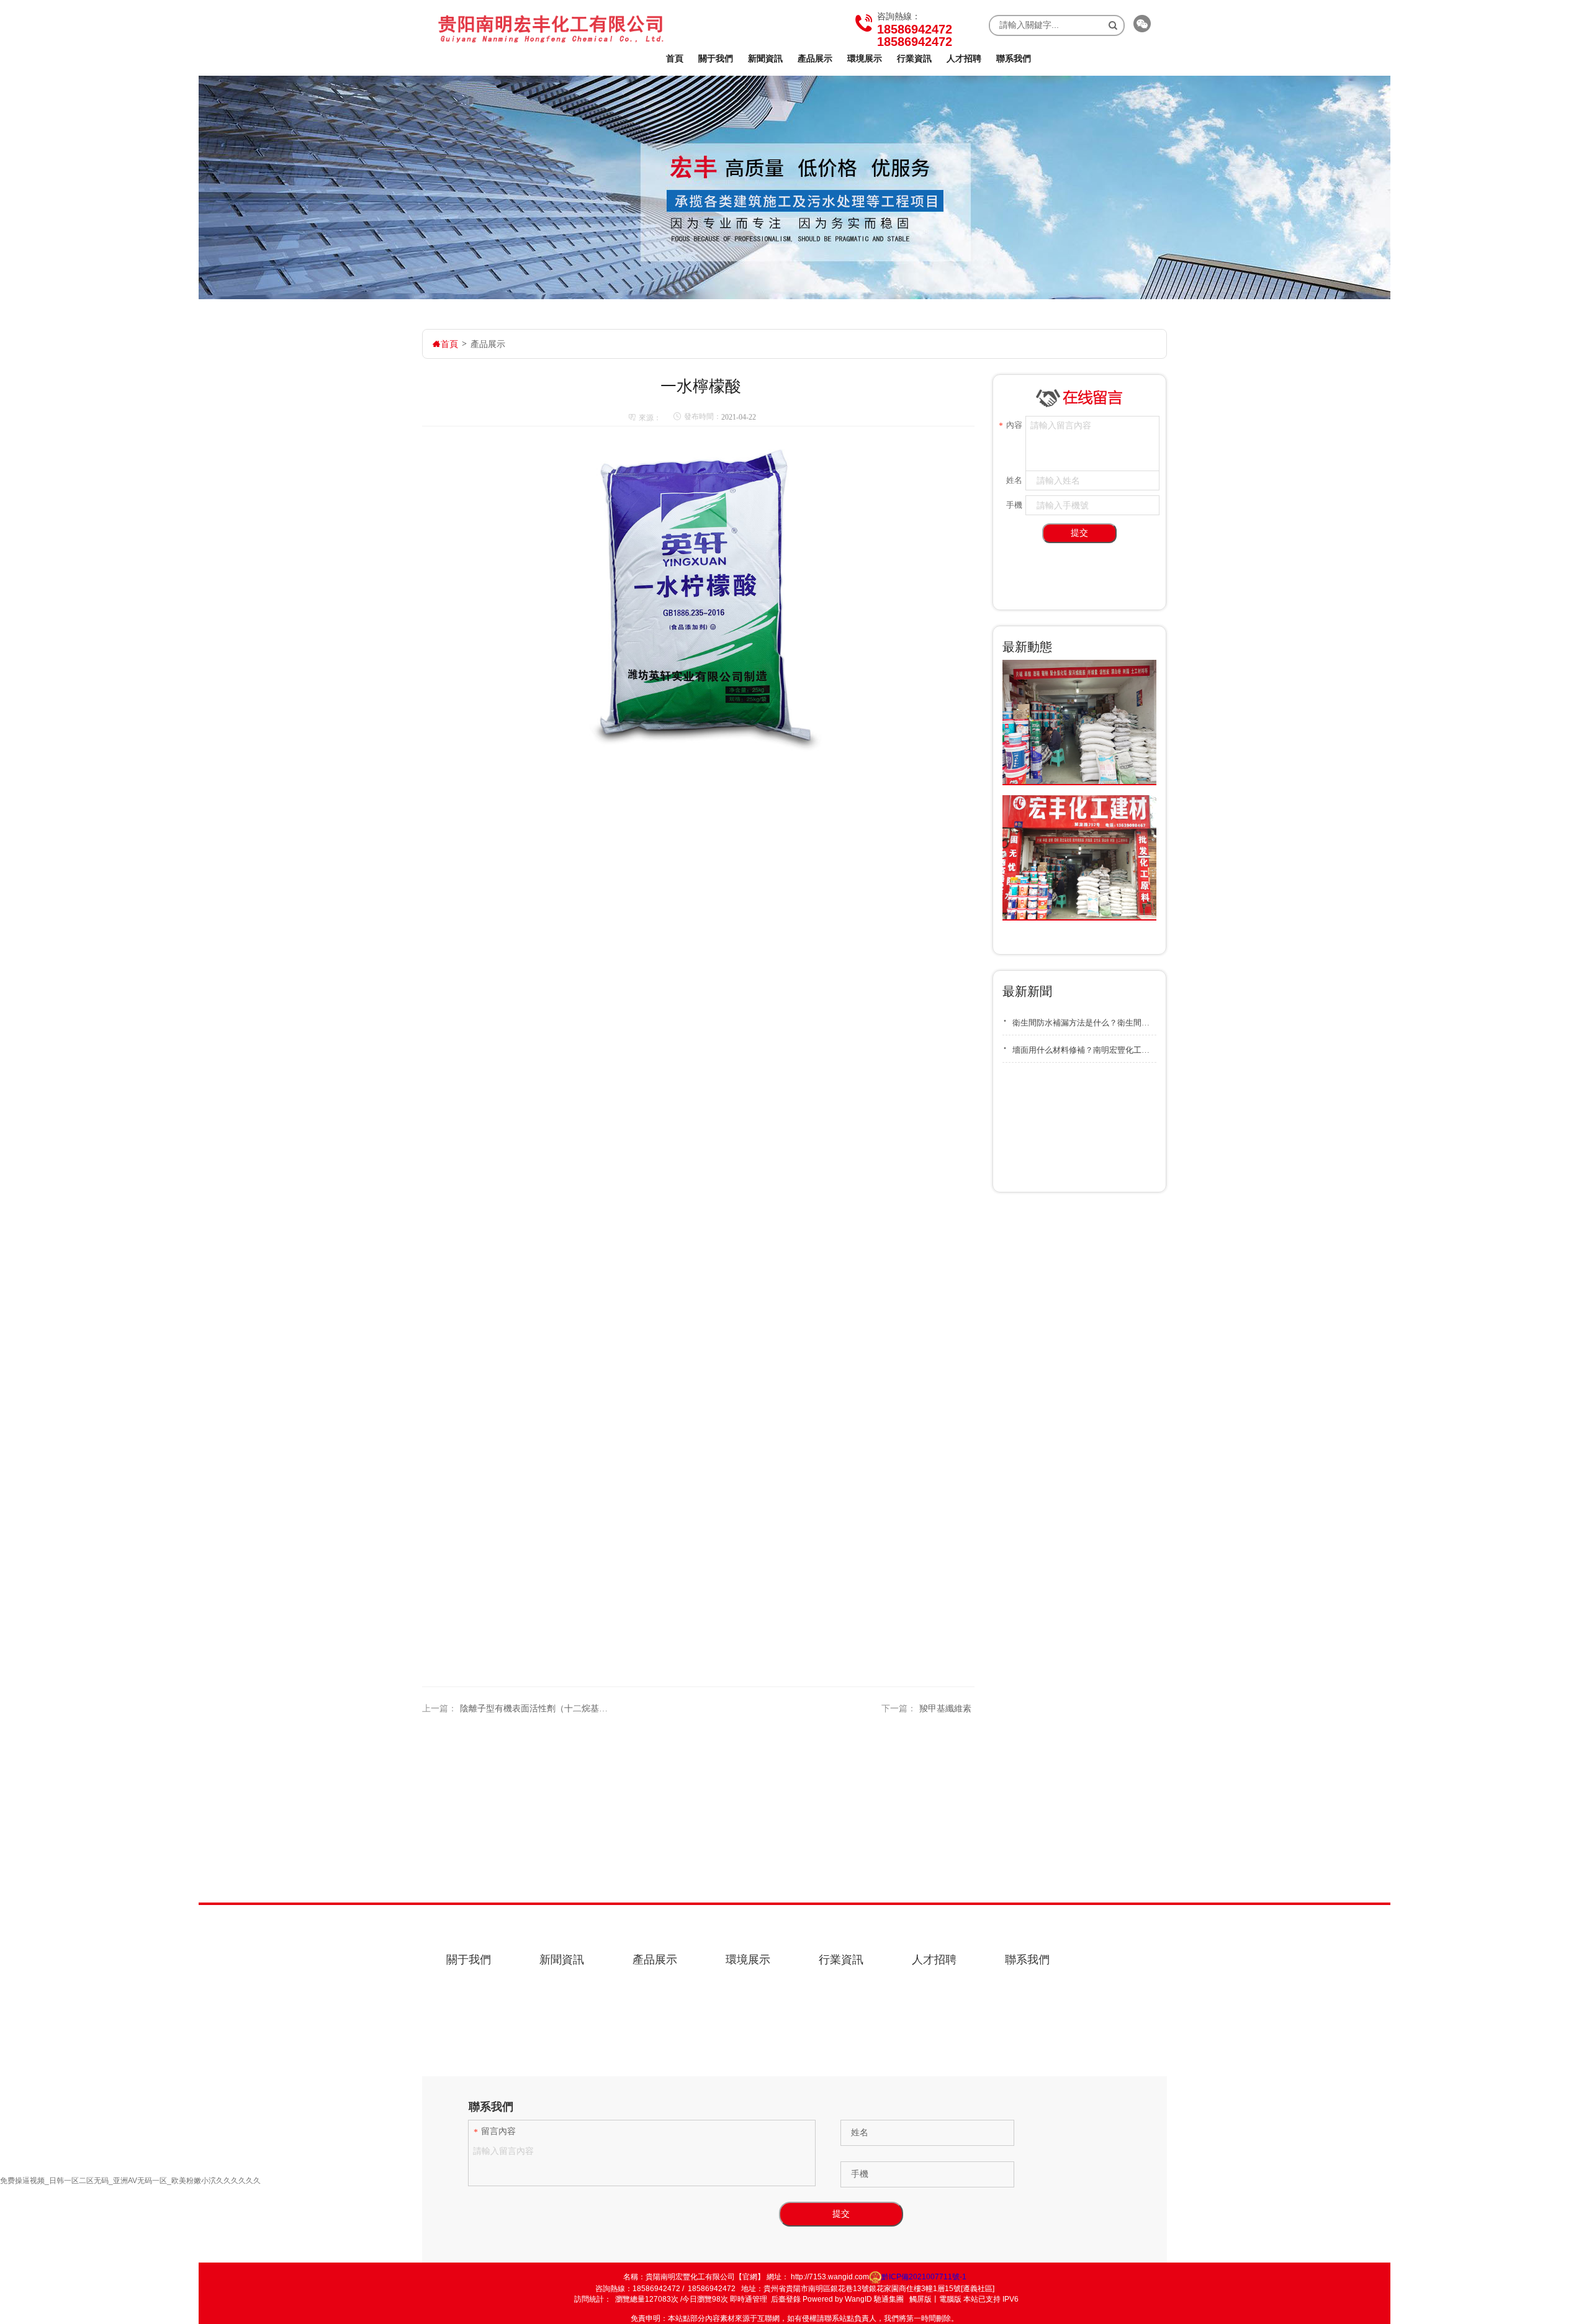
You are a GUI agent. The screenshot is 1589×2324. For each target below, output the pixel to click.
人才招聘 (964, 58)
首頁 (675, 58)
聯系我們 (1014, 58)
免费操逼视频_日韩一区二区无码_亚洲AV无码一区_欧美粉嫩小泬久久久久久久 (130, 2181)
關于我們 (716, 58)
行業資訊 (914, 58)
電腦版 (950, 2299)
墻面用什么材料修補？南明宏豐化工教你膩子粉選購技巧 (1079, 1048)
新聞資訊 (765, 58)
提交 (1079, 533)
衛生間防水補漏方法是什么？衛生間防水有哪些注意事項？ (1079, 1020)
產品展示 (815, 58)
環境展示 (865, 58)
